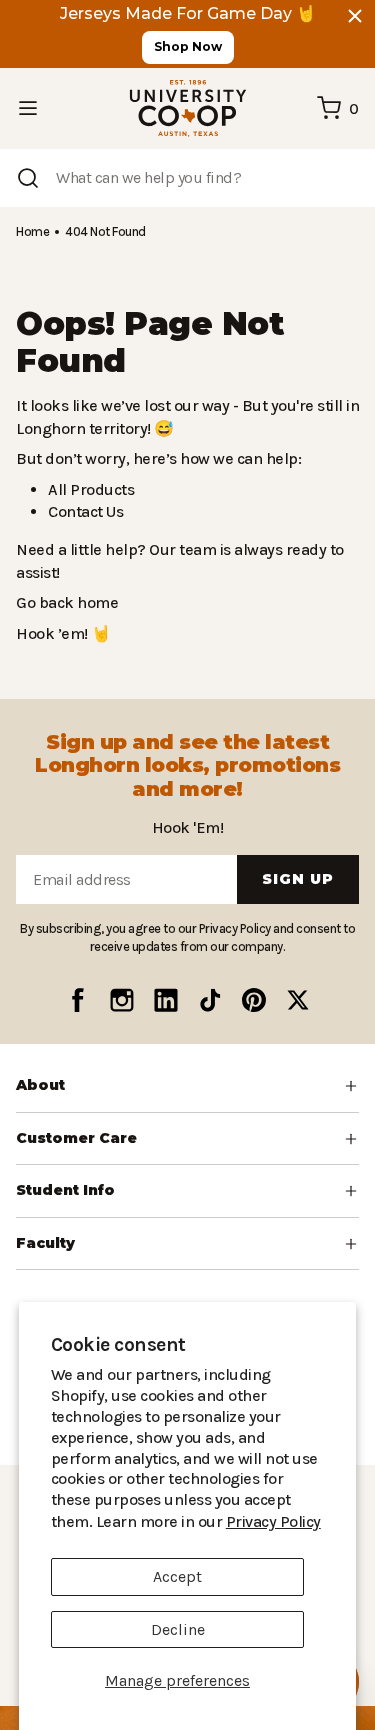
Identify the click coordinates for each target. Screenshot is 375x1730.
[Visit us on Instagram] (122, 1000)
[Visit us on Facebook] (78, 1000)
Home (32, 231)
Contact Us (85, 511)
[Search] (28, 178)
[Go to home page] (188, 108)
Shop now (188, 46)
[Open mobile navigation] (28, 108)
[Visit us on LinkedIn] (166, 1000)
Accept (177, 1576)
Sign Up (298, 879)
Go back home (64, 602)
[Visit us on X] (298, 1000)
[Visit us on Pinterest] (254, 1000)
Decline (178, 1629)
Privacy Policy (218, 1521)
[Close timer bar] (355, 16)
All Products (88, 489)
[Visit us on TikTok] (210, 1000)
